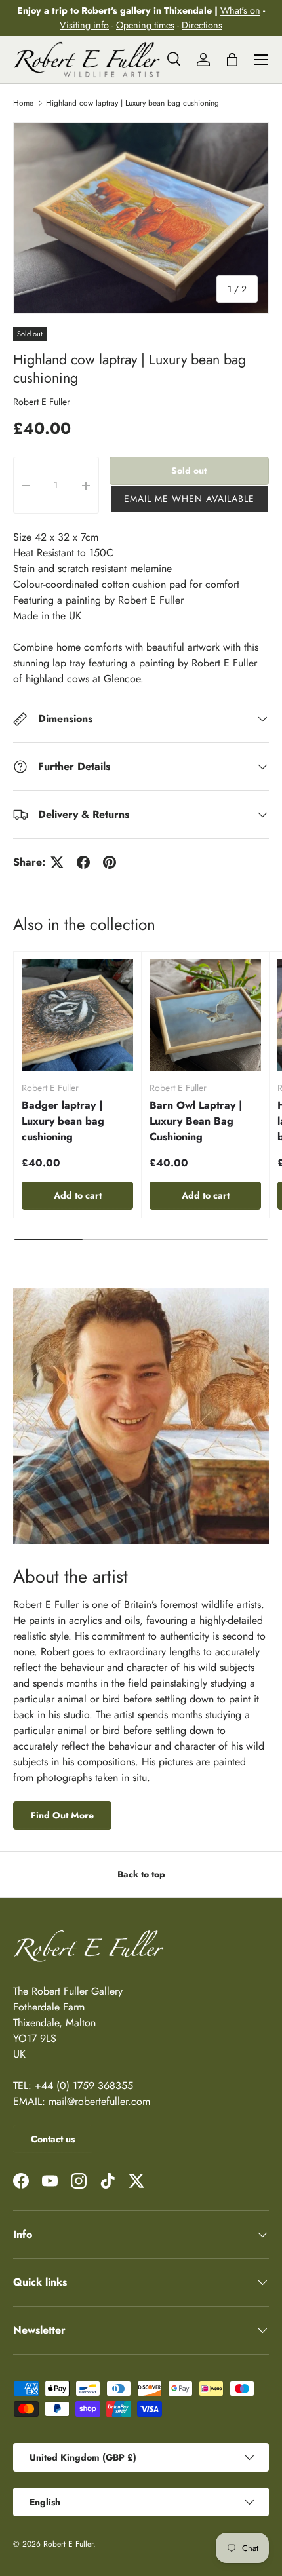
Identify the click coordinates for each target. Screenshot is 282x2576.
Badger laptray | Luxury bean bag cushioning (63, 1121)
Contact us (53, 2139)
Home (23, 103)
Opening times (145, 25)
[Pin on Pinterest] (110, 862)
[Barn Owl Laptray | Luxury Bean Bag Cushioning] (205, 1015)
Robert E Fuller (42, 402)
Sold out (189, 471)
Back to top (141, 1874)
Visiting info (84, 25)
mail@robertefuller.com (99, 2101)
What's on (240, 10)
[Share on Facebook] (83, 862)
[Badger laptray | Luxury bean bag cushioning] (77, 1015)
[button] (189, 499)
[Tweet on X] (57, 862)
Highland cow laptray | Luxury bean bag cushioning (132, 103)
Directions (202, 25)
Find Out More (62, 1815)
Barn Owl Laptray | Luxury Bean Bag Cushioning (196, 1121)
